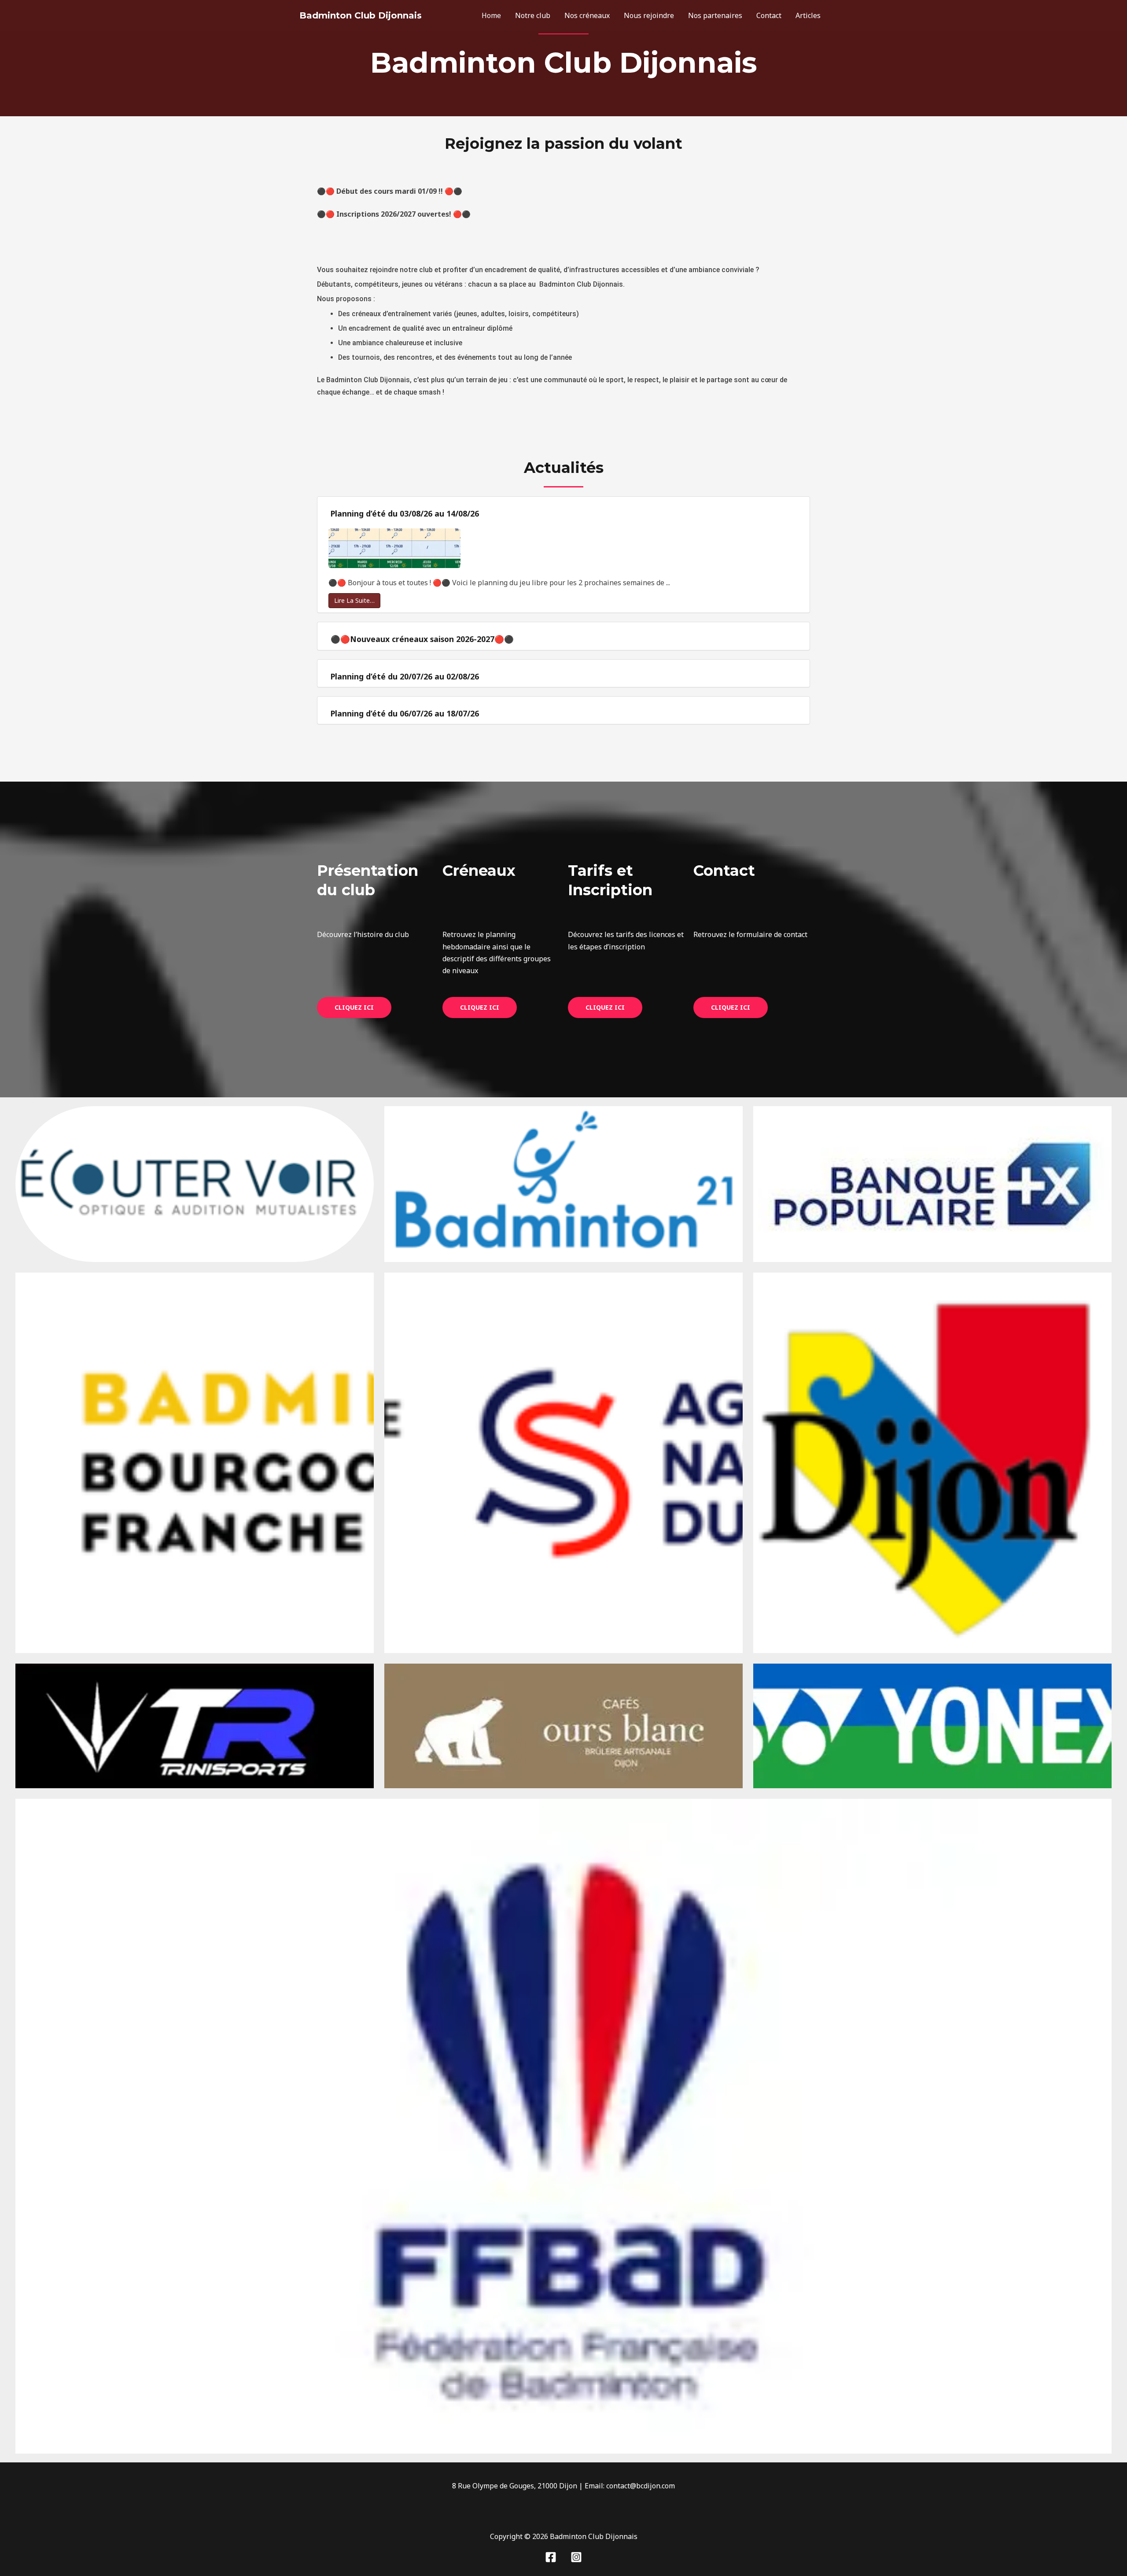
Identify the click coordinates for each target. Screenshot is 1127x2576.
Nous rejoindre (649, 15)
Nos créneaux (587, 15)
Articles (808, 15)
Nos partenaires (715, 15)
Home (491, 15)
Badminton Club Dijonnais (361, 15)
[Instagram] (576, 2557)
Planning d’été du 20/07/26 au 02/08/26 (405, 676)
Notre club (533, 15)
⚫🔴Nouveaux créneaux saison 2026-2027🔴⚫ (422, 639)
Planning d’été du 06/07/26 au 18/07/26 (405, 713)
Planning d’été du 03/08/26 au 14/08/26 (405, 513)
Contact (769, 15)
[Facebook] (551, 2557)
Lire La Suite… (354, 600)
